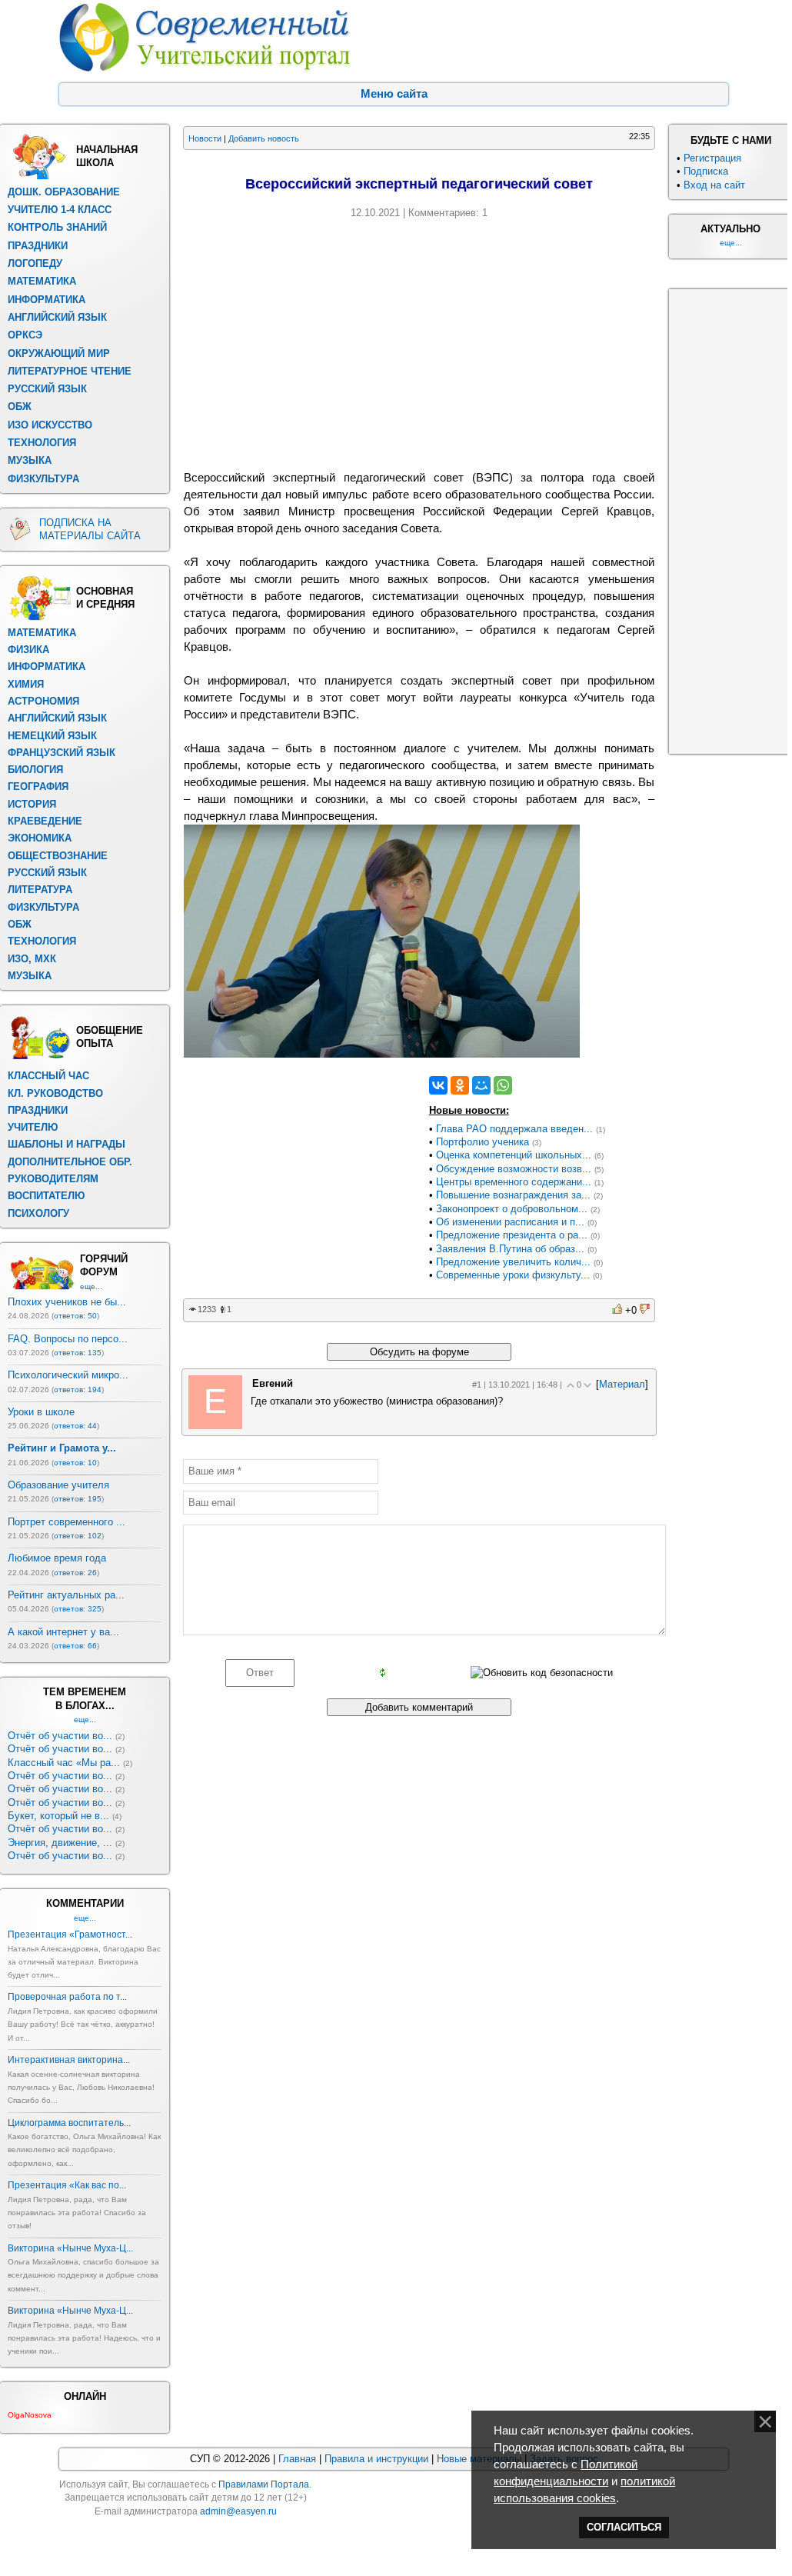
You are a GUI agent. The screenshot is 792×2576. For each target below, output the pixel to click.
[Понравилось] (617, 1310)
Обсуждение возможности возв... (514, 1169)
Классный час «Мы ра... (64, 1763)
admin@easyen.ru (238, 2511)
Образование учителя (58, 1485)
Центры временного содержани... (514, 1182)
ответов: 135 (78, 1353)
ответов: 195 (78, 1499)
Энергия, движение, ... (60, 1843)
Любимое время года (57, 1558)
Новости (205, 138)
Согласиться (624, 2527)
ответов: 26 (75, 1573)
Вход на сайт (714, 185)
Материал (622, 1384)
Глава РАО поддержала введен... (514, 1129)
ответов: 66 (75, 1646)
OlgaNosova (30, 2415)
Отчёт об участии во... (60, 1736)
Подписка (706, 171)
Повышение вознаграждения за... (513, 1195)
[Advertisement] (419, 342)
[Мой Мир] (481, 1085)
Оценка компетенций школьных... (514, 1155)
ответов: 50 (75, 1316)
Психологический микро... (68, 1375)
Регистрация (712, 158)
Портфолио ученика (483, 1142)
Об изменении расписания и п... (510, 1222)
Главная (297, 2459)
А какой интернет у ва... (63, 1632)
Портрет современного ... (67, 1522)
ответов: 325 (78, 1609)
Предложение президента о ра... (512, 1235)
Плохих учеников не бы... (67, 1302)
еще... (91, 1286)
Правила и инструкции (376, 2459)
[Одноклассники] (460, 1085)
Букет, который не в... (58, 1816)
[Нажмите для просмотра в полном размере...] (382, 1054)
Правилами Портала (264, 2484)
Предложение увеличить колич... (513, 1262)
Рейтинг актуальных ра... (66, 1595)
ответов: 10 (75, 1463)
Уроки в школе (41, 1412)
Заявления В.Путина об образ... (510, 1249)
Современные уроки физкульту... (513, 1275)
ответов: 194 (78, 1390)
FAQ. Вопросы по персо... (68, 1339)
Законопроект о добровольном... (512, 1209)
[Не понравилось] (645, 1310)
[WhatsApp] (503, 1085)
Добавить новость (264, 138)
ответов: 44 (75, 1426)
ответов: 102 (78, 1536)
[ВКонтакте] (438, 1085)
